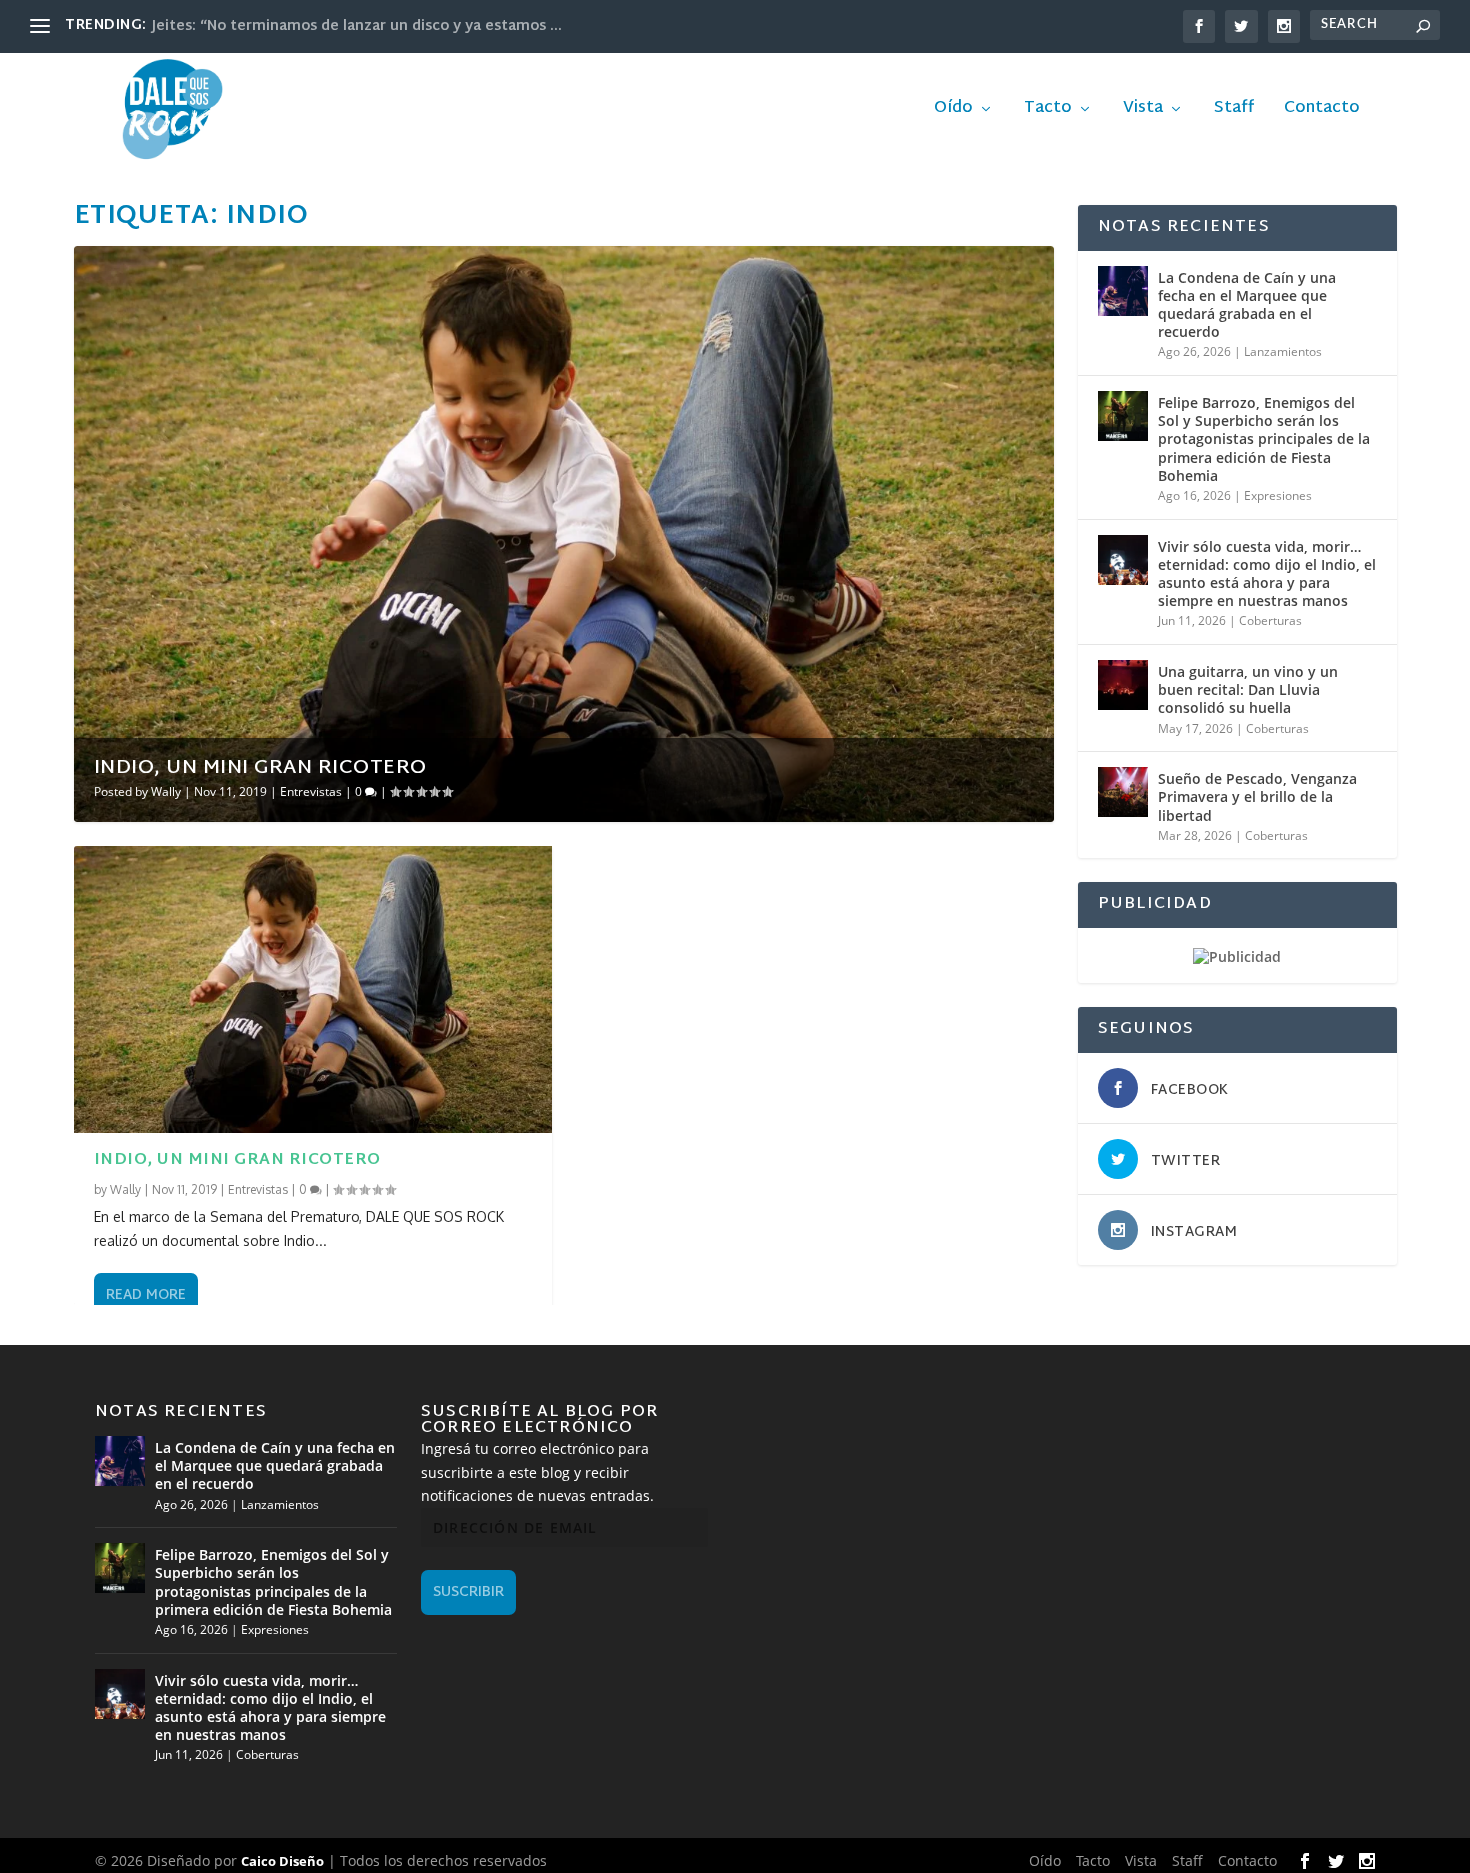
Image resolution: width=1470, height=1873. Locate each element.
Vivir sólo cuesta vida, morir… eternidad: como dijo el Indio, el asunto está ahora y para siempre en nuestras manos (1267, 574)
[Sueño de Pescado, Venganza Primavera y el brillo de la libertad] (1123, 792)
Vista (1143, 112)
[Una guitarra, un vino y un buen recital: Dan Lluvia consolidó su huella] (1123, 685)
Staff (1234, 112)
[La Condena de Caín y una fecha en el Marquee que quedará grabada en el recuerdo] (1123, 291)
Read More (146, 1295)
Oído (953, 112)
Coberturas (1270, 620)
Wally (166, 791)
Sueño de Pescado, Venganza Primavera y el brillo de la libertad (1257, 796)
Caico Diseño (282, 1861)
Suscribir (468, 1592)
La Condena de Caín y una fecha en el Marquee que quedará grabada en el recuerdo (1247, 305)
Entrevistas (311, 791)
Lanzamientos (1283, 351)
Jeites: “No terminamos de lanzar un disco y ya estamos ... (357, 26)
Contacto (1322, 112)
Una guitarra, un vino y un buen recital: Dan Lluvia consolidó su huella (1248, 689)
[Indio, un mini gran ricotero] (313, 989)
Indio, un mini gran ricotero (260, 768)
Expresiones (1278, 495)
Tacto (1048, 112)
